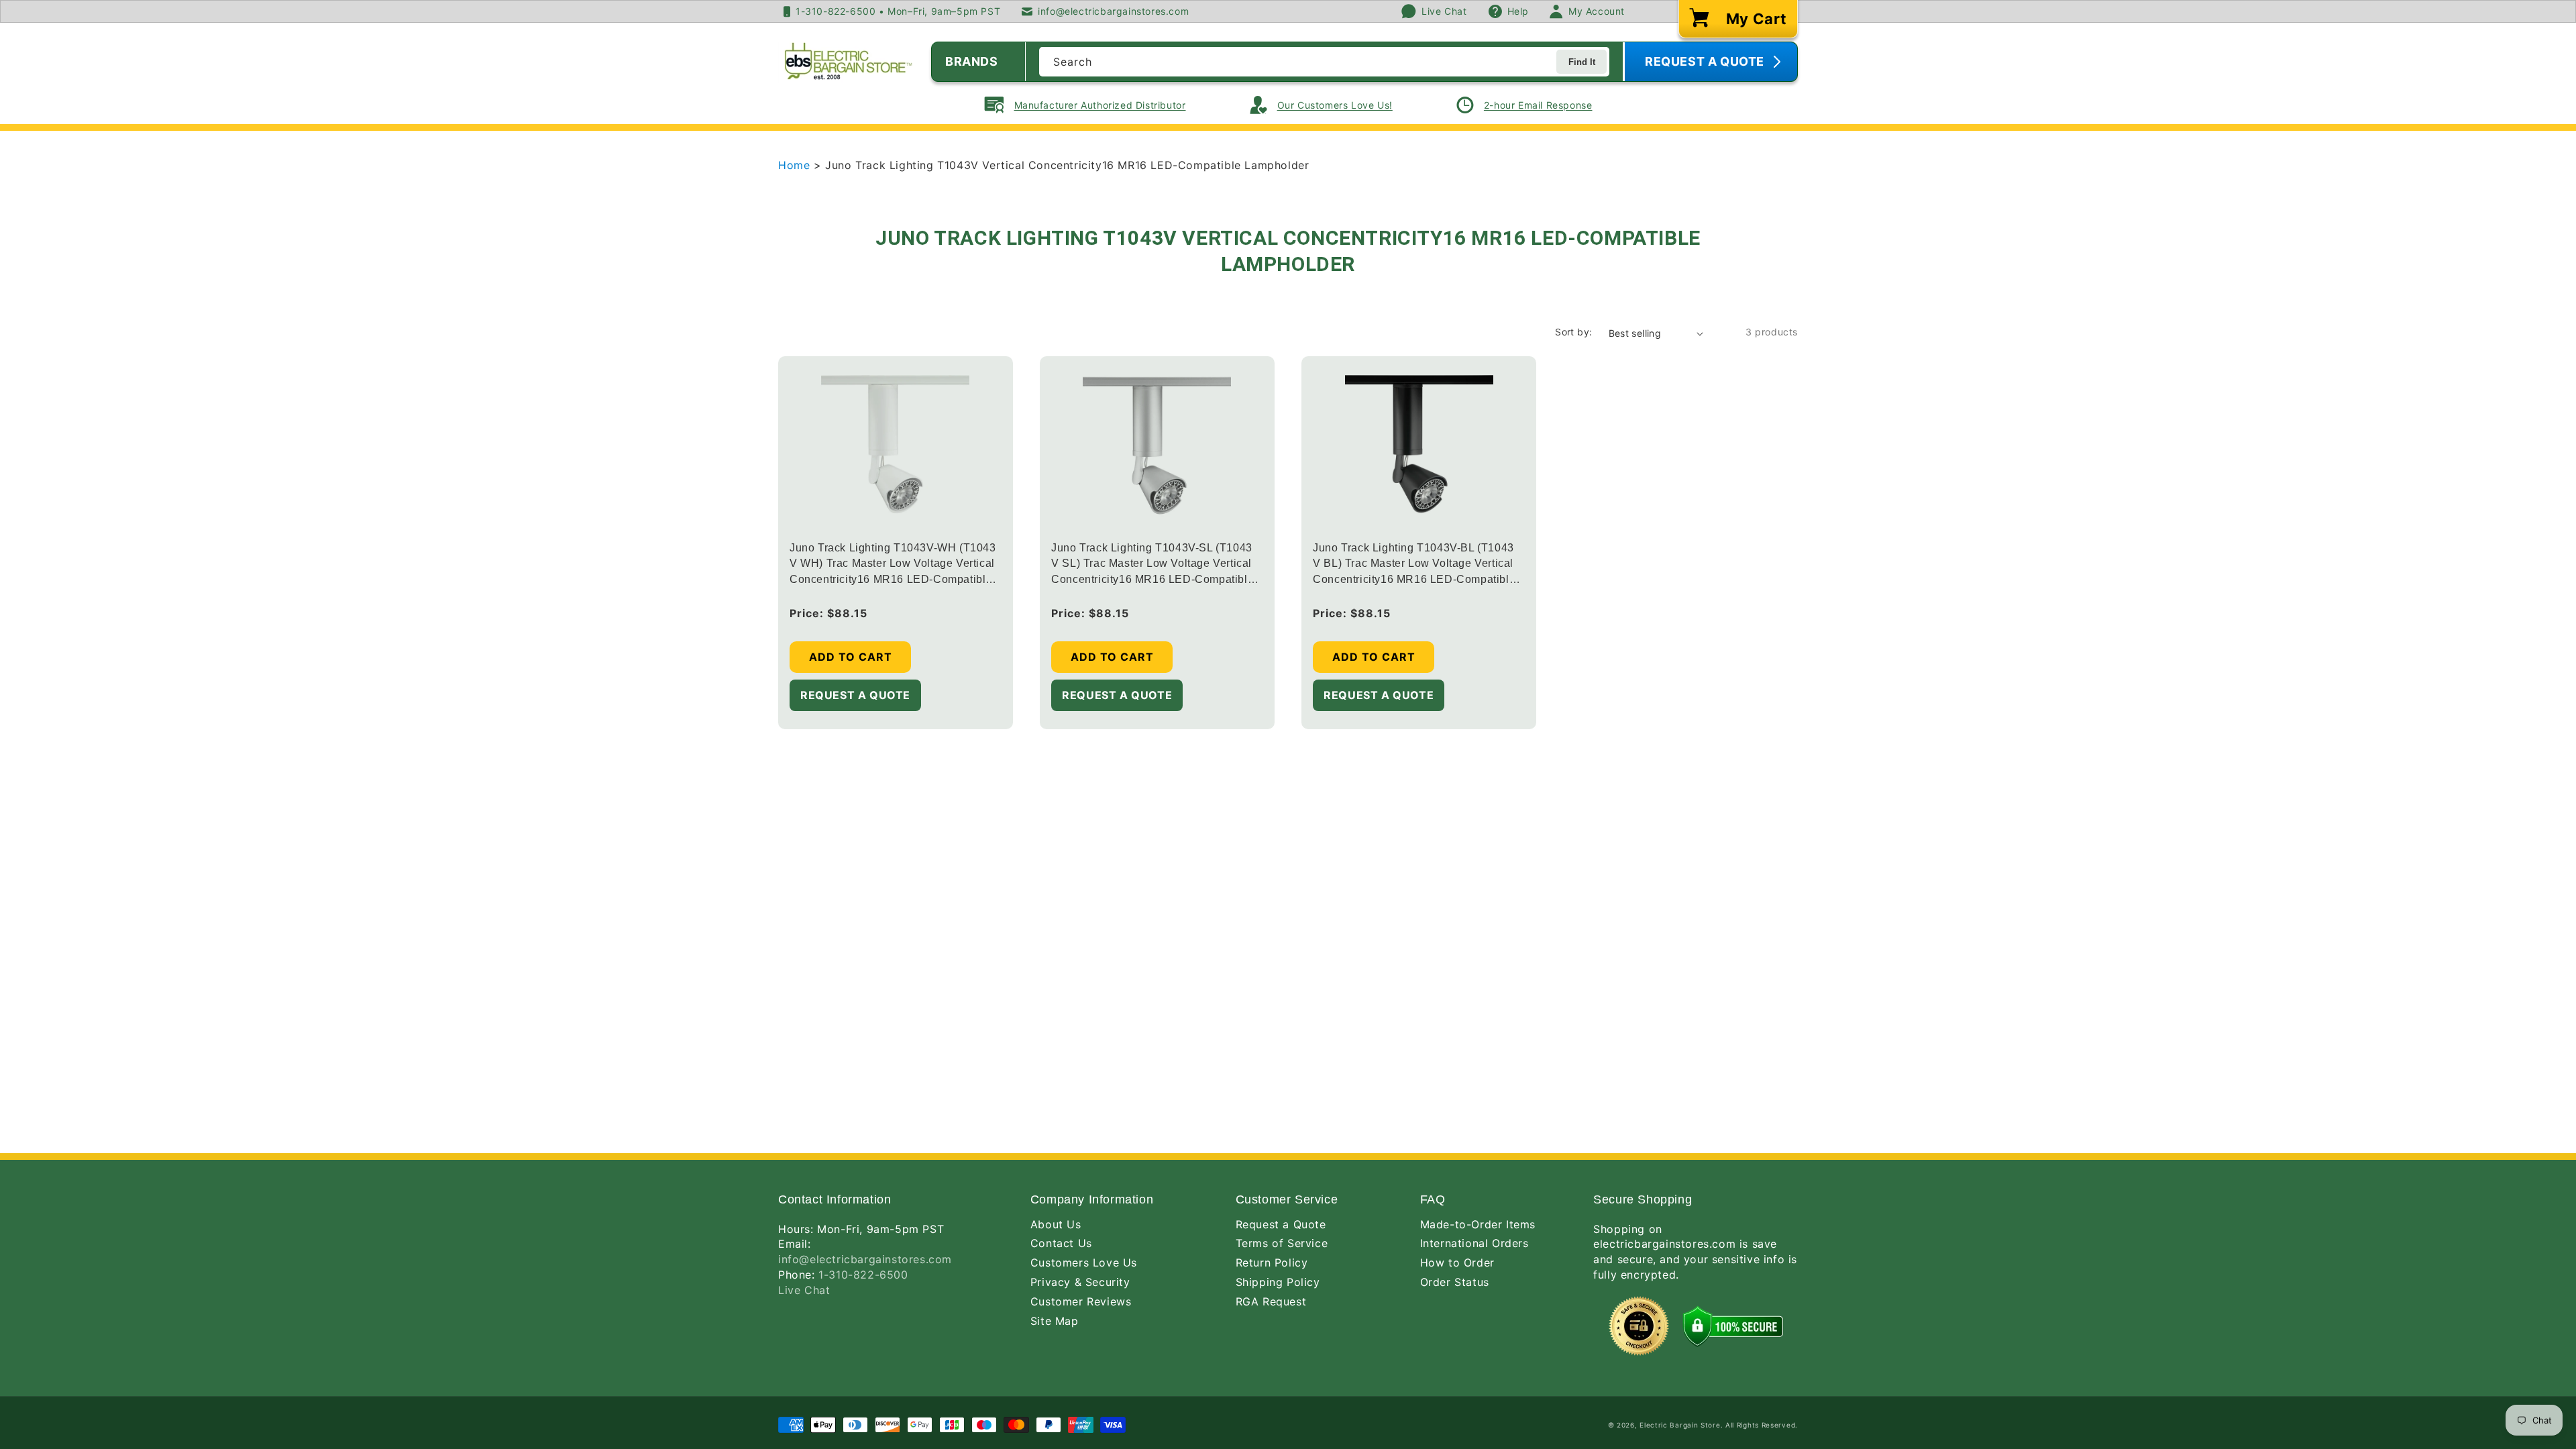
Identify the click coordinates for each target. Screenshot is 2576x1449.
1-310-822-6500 (863, 1275)
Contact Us (1061, 1243)
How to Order (1457, 1263)
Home (796, 165)
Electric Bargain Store (1680, 1425)
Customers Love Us (1084, 1263)
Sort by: (1573, 332)
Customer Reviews (1081, 1301)
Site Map (1055, 1321)
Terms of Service (1282, 1243)
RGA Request (1271, 1301)
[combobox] (1324, 62)
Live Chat (804, 1290)
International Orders (1474, 1243)
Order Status (1455, 1282)
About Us (1056, 1224)
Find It (1582, 62)
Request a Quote (1281, 1224)
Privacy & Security (1080, 1282)
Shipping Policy (1278, 1282)
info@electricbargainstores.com (865, 1259)
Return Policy (1272, 1263)
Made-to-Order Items (1478, 1224)
